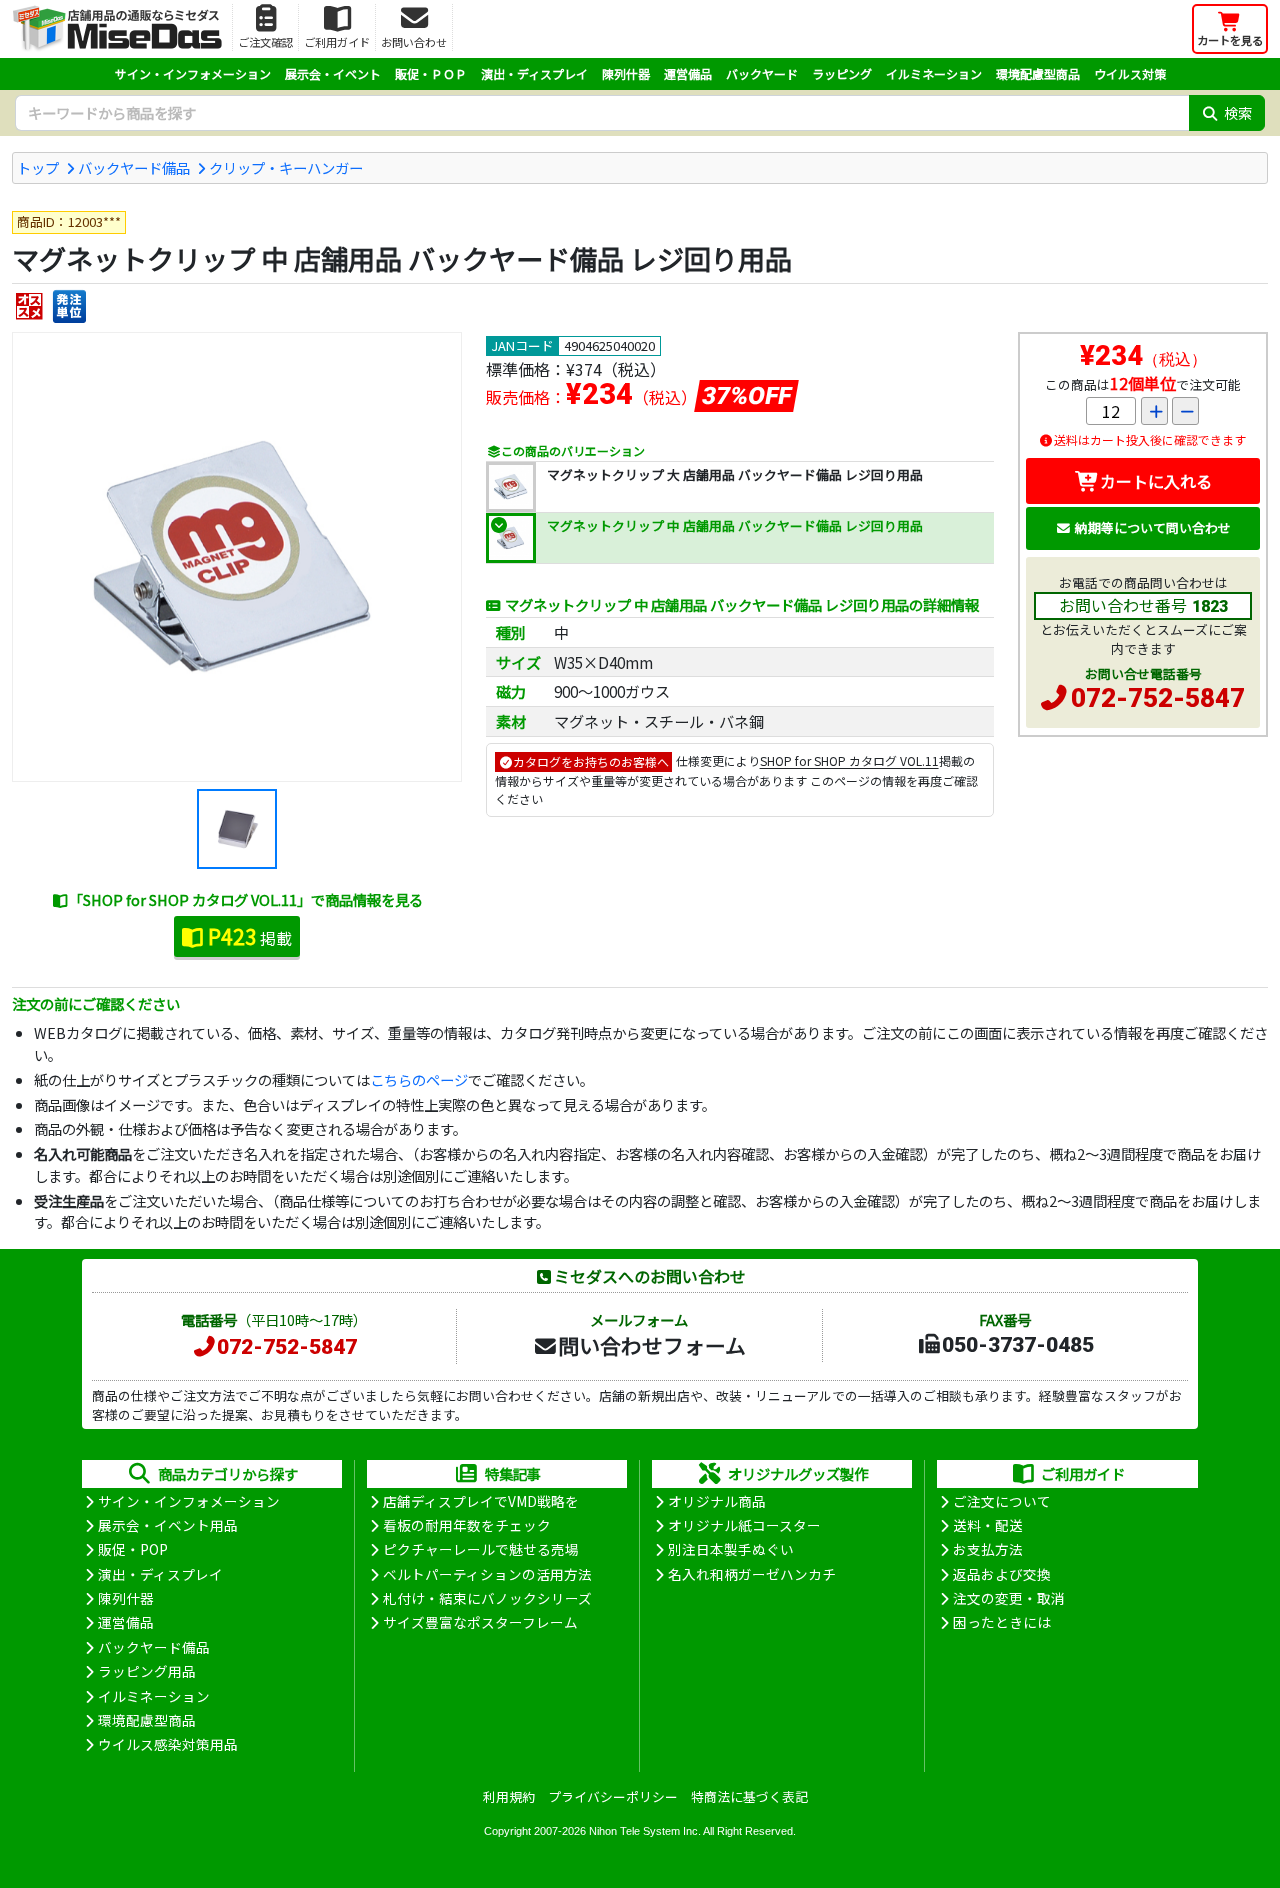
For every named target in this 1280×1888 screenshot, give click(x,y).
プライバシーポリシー (613, 1796)
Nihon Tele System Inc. (645, 1831)
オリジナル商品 (717, 1501)
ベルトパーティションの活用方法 (487, 1574)
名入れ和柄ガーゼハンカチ (752, 1574)
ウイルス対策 (1130, 73)
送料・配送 (988, 1525)
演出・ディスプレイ (534, 73)
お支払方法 (988, 1549)
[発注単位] (69, 306)
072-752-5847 (1158, 698)
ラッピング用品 (147, 1671)
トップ (38, 167)
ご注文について (1002, 1501)
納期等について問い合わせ (1153, 527)
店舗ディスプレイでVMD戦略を (481, 1501)
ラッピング (842, 73)
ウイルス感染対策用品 (168, 1744)
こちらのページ (419, 1079)
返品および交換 (1002, 1574)
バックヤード (762, 73)
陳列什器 (626, 73)
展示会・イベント (333, 73)
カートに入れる (1156, 481)
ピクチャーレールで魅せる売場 (481, 1549)
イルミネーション (934, 73)
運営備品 (688, 73)
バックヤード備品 (134, 167)
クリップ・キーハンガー (286, 167)
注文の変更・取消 (1009, 1598)
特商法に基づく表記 (749, 1796)
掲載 (250, 936)
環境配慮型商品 (1038, 73)
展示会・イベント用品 (168, 1525)
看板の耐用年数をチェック (467, 1525)
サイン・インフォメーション (193, 73)
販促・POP (133, 1549)
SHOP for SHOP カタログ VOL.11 (849, 761)
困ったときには (1002, 1622)
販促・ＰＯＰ (431, 73)
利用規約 (509, 1796)
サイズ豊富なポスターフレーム (480, 1622)
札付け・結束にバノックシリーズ (487, 1598)
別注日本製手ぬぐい (731, 1549)
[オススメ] (29, 306)
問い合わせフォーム (652, 1345)
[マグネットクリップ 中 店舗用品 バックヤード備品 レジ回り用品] (237, 557)
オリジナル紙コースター (744, 1525)
